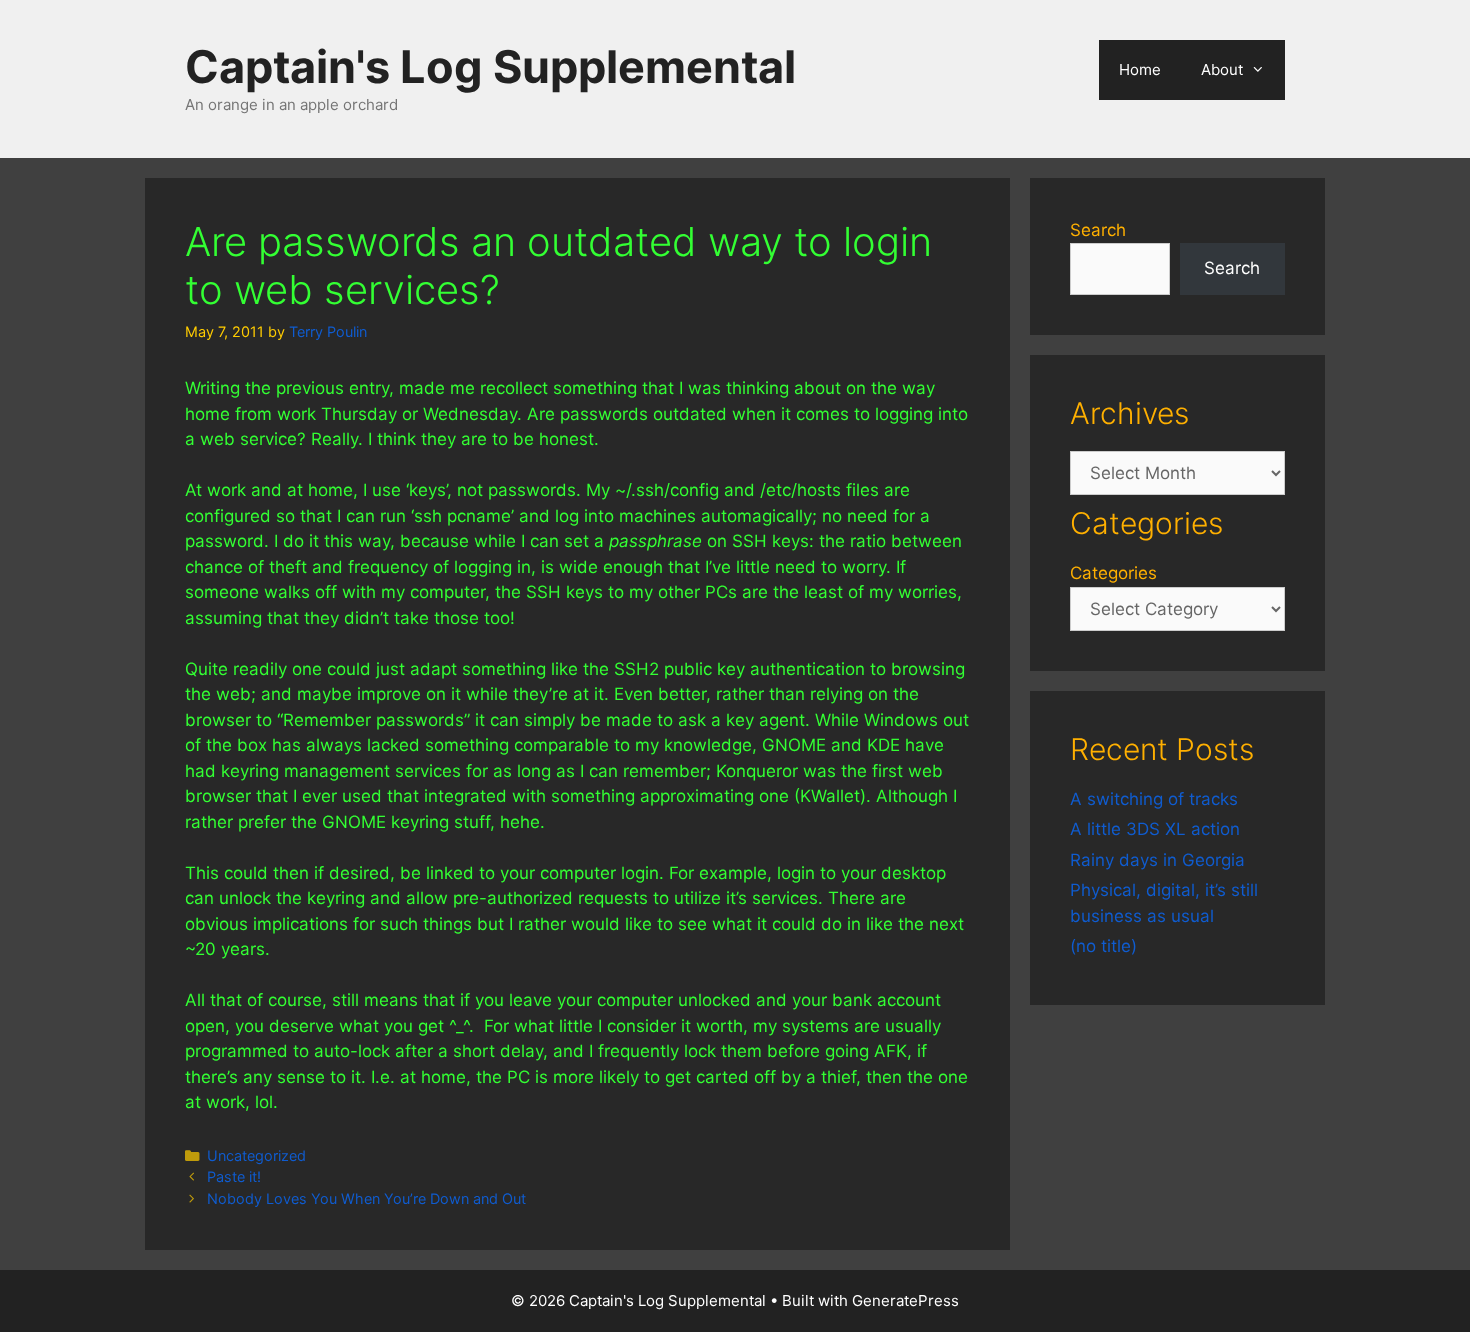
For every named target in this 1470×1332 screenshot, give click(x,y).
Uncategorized (256, 1155)
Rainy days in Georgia (1157, 860)
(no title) (1103, 946)
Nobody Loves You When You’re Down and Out (366, 1198)
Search (1098, 230)
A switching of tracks (1154, 799)
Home (1140, 69)
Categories (1113, 573)
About (1222, 69)
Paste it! (234, 1176)
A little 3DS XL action (1155, 829)
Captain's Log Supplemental (490, 66)
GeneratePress (905, 1300)
